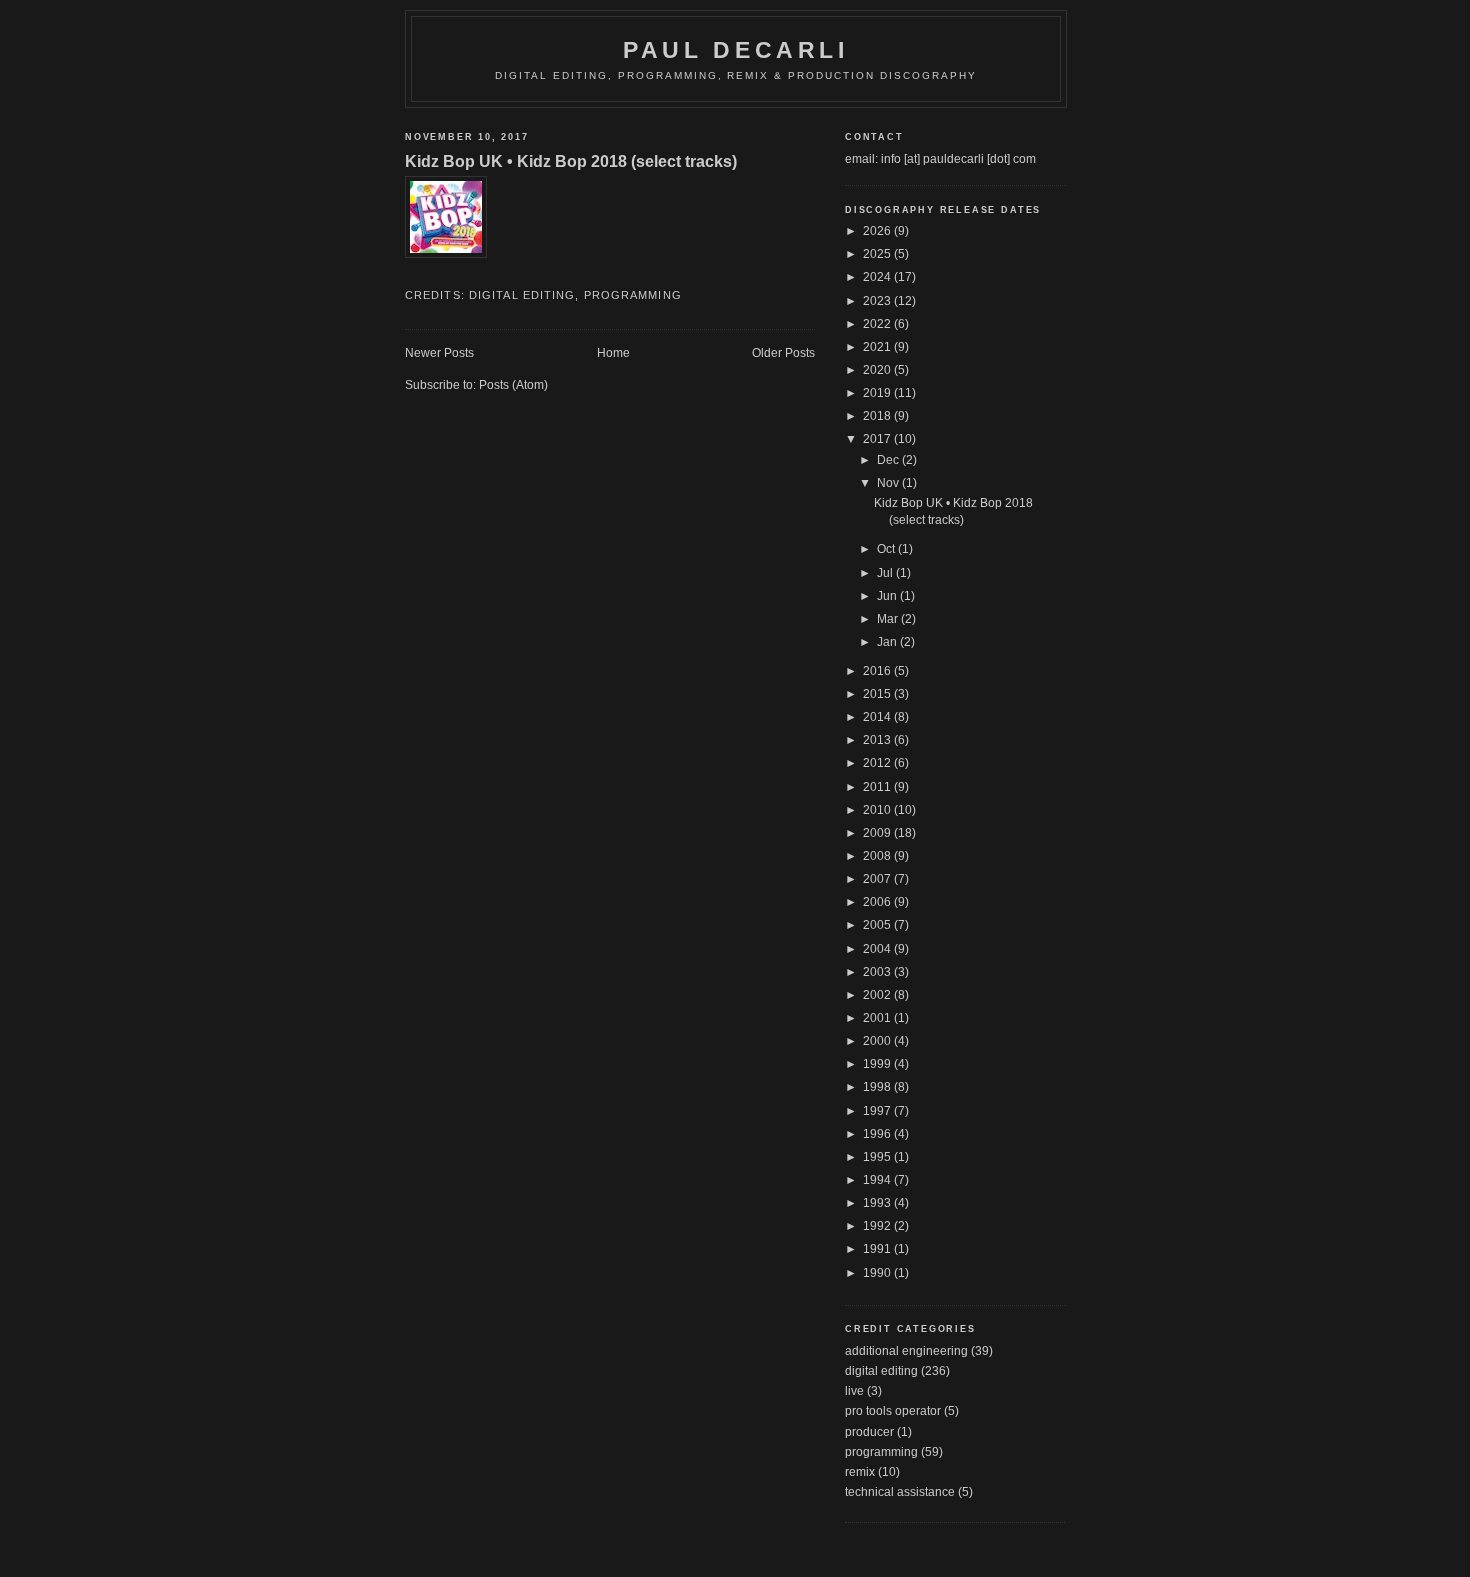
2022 (878, 324)
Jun (888, 596)
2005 (878, 925)
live (854, 1391)
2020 (878, 370)
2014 (878, 717)
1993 (878, 1203)
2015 (878, 694)
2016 (878, 671)
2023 (878, 301)
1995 (878, 1157)
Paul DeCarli (736, 50)
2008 (878, 856)
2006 (878, 902)
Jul (886, 573)
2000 (878, 1041)
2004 (878, 949)
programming (633, 295)
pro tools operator (893, 1411)
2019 (878, 393)
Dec (889, 460)
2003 (878, 972)
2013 (878, 740)
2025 (878, 254)
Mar (889, 619)
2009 (878, 833)
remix (860, 1472)
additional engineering (906, 1351)
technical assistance (900, 1492)
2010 (878, 810)
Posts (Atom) (513, 385)
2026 (878, 231)
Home (613, 353)
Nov (889, 483)
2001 (878, 1018)
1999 (878, 1064)
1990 (878, 1273)
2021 (878, 347)
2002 (878, 995)
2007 (878, 879)
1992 (878, 1226)
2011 (878, 787)
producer (869, 1432)
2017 (878, 439)
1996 (878, 1134)
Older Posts (783, 353)
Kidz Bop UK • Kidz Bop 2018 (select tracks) (571, 161)
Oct (887, 549)
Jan (888, 642)
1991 (878, 1249)
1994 (878, 1180)
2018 (878, 416)
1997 (878, 1111)
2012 (878, 763)
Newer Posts (439, 353)
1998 (878, 1087)
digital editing (522, 295)
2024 (878, 277)
